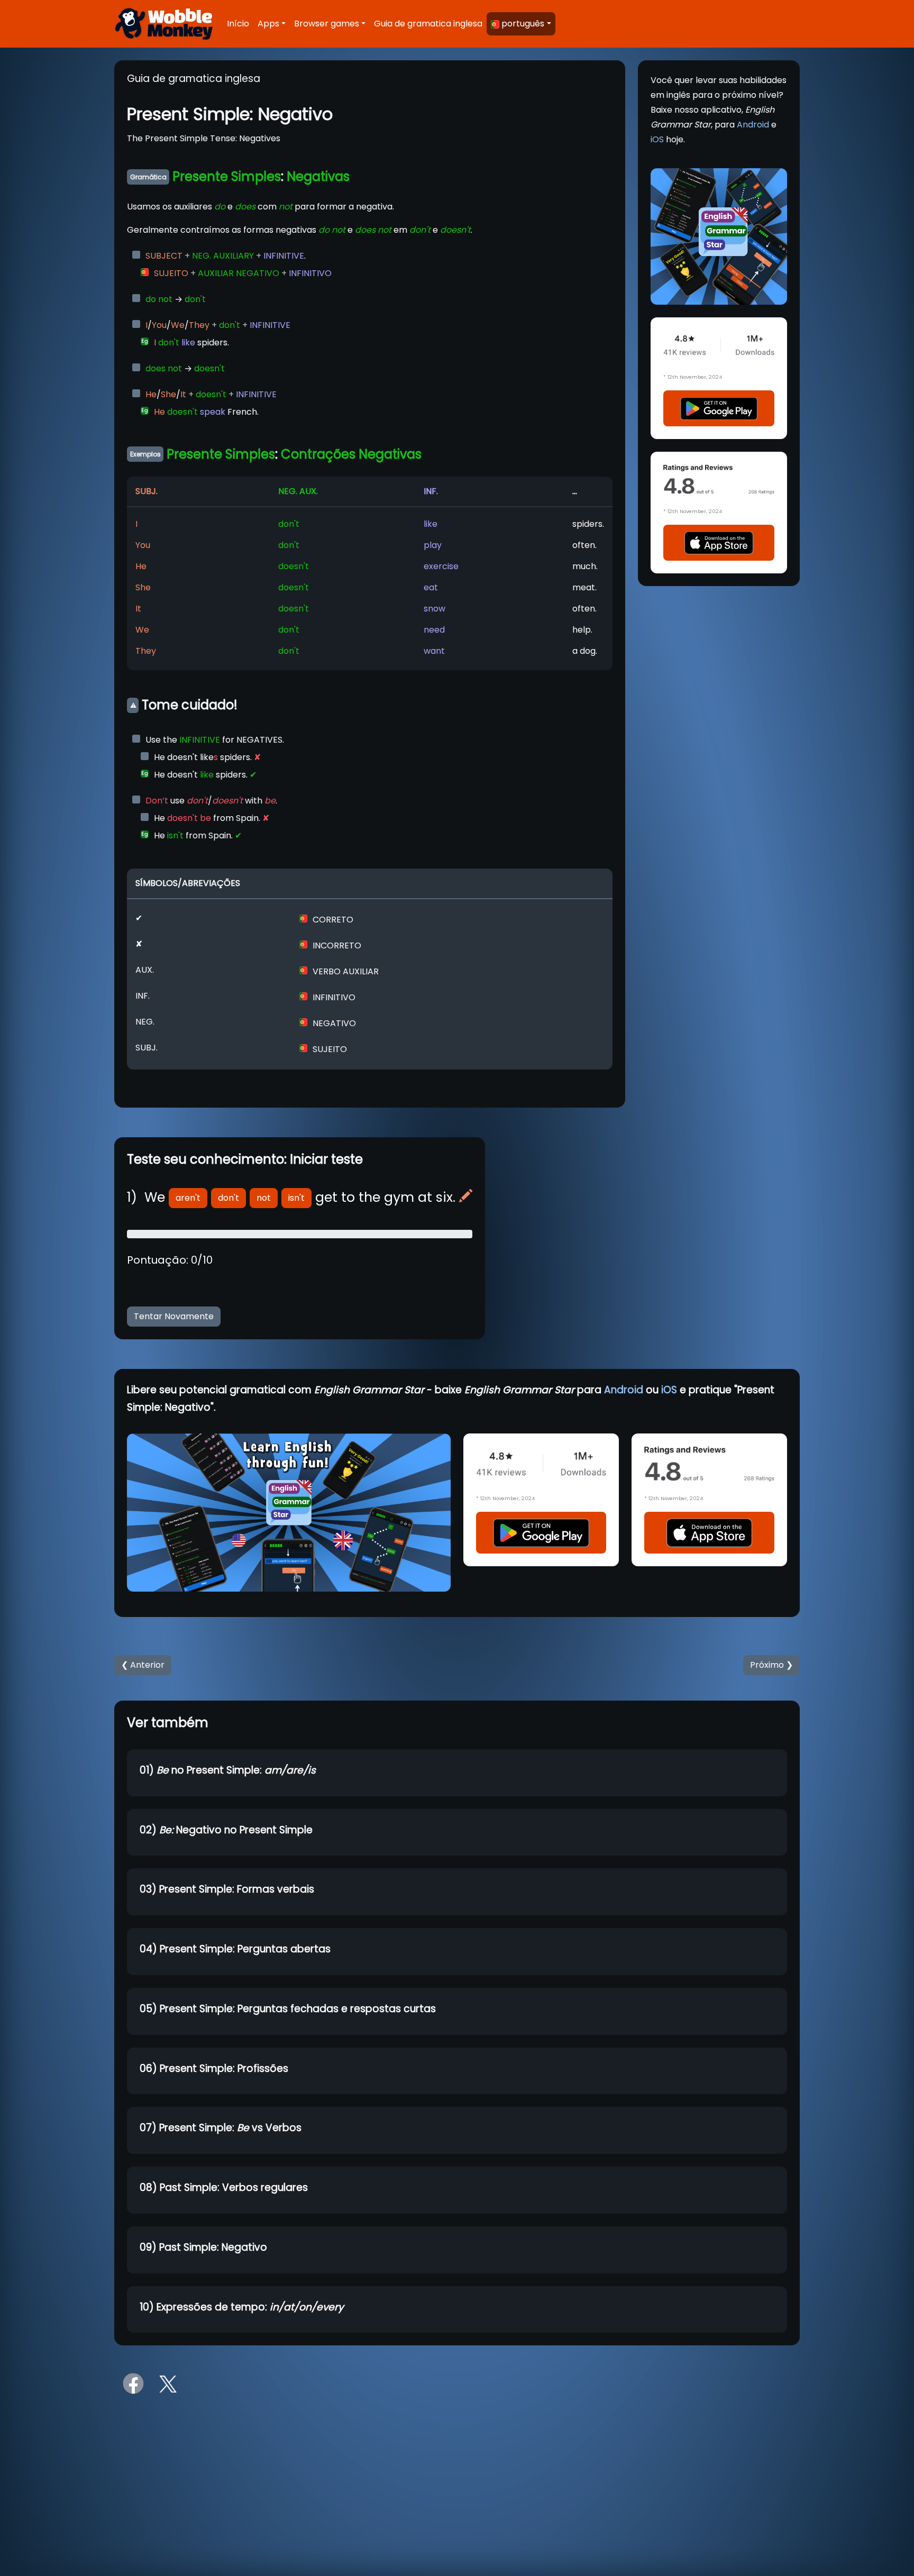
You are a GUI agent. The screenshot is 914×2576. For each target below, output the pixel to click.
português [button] (523, 24)
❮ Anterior (143, 1665)
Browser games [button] (327, 24)
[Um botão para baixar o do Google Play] (719, 408)
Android (753, 125)
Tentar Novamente (174, 1316)
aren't (188, 1198)
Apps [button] (268, 24)
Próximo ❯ (771, 1665)
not (264, 1198)
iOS (657, 139)
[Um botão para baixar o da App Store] (719, 542)
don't (229, 1198)
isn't (296, 1198)
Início (238, 24)
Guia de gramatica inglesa (428, 24)
